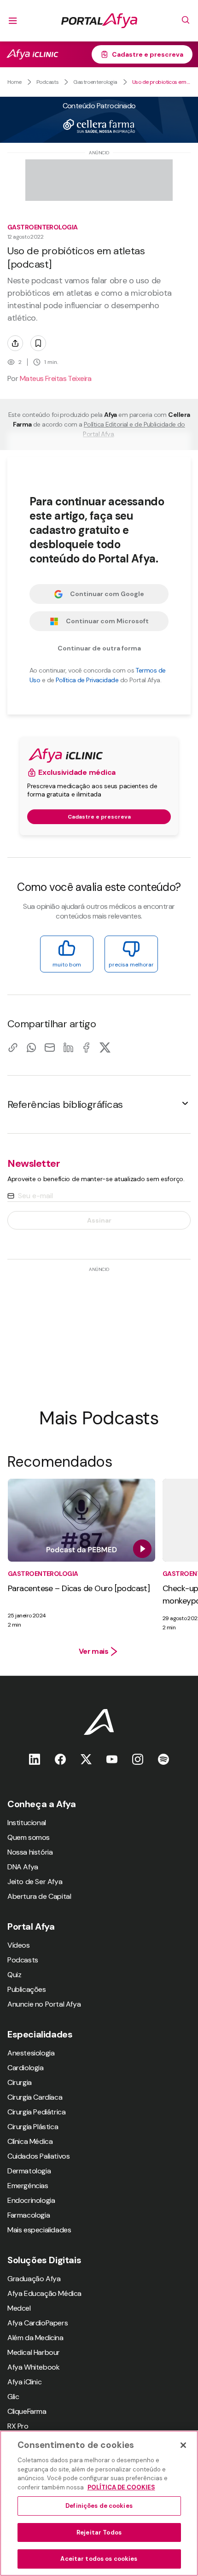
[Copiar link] (13, 1047)
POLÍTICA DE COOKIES (121, 2487)
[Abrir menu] (13, 21)
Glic (13, 2397)
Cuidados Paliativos (38, 2156)
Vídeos (19, 1945)
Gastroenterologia (95, 82)
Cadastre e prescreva (148, 54)
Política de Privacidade (87, 680)
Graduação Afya (34, 2279)
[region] (99, 2503)
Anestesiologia (31, 2053)
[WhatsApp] (31, 1047)
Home (15, 82)
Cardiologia (26, 2068)
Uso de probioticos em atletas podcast (161, 82)
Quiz (14, 1975)
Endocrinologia (31, 2200)
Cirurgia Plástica (33, 2127)
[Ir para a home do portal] (99, 21)
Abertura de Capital (39, 1896)
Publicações (27, 1989)
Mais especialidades (39, 2230)
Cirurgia (20, 2082)
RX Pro (18, 2426)
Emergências (28, 2186)
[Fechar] (183, 2445)
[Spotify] (163, 1759)
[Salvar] (38, 343)
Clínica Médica (30, 2141)
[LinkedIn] (68, 1047)
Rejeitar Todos (99, 2532)
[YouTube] (112, 1759)
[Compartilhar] (15, 343)
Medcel (19, 2308)
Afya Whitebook (33, 2367)
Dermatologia (29, 2171)
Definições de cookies (99, 2506)
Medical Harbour (34, 2352)
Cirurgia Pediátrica (36, 2112)
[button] (99, 1104)
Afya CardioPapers (38, 2323)
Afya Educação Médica (44, 2293)
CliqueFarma (27, 2411)
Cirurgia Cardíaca (35, 2097)
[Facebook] (87, 1047)
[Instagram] (138, 1759)
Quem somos (29, 1837)
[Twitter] (86, 1759)
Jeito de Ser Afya (35, 1882)
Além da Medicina (35, 2338)
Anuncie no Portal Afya (44, 2004)
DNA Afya (23, 1867)
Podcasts (48, 82)
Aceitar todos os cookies (99, 2559)
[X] (105, 1047)
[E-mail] (50, 1047)
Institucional (27, 1823)
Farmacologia (29, 2215)
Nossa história (30, 1852)
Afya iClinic (24, 2382)
